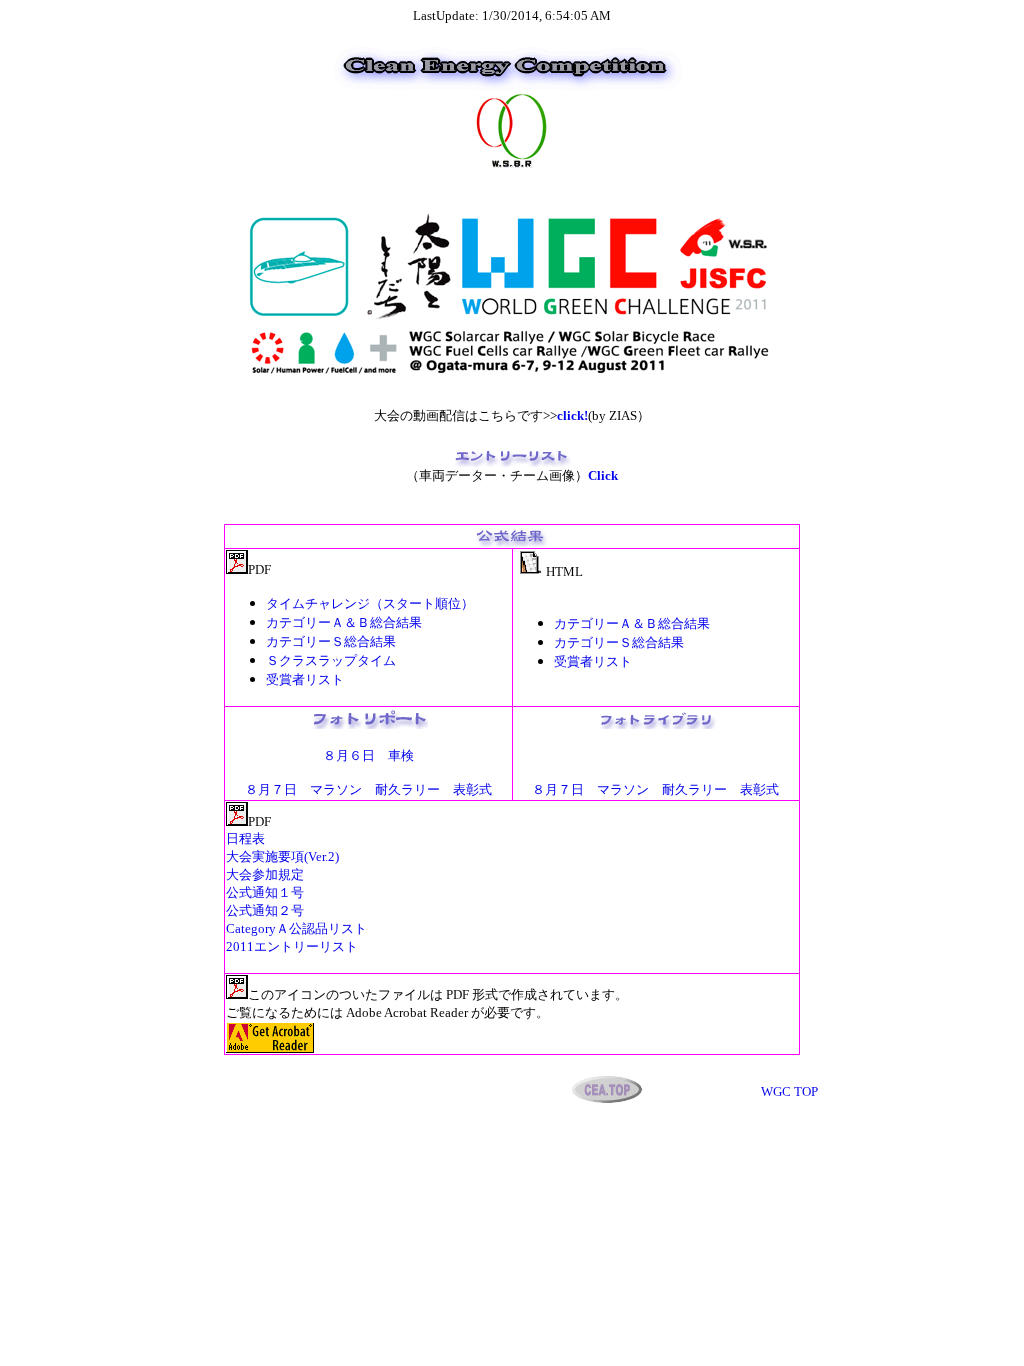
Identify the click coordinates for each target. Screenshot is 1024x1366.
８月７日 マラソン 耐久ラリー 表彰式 (368, 789)
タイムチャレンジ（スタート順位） (370, 603)
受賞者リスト (593, 661)
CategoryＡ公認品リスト (296, 928)
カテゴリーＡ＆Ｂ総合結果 (344, 622)
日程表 (245, 838)
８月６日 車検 (368, 755)
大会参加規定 (265, 874)
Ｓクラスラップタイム (331, 660)
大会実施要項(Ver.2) (282, 856)
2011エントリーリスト (292, 946)
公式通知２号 (265, 910)
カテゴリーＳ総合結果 (331, 641)
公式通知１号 (265, 892)
